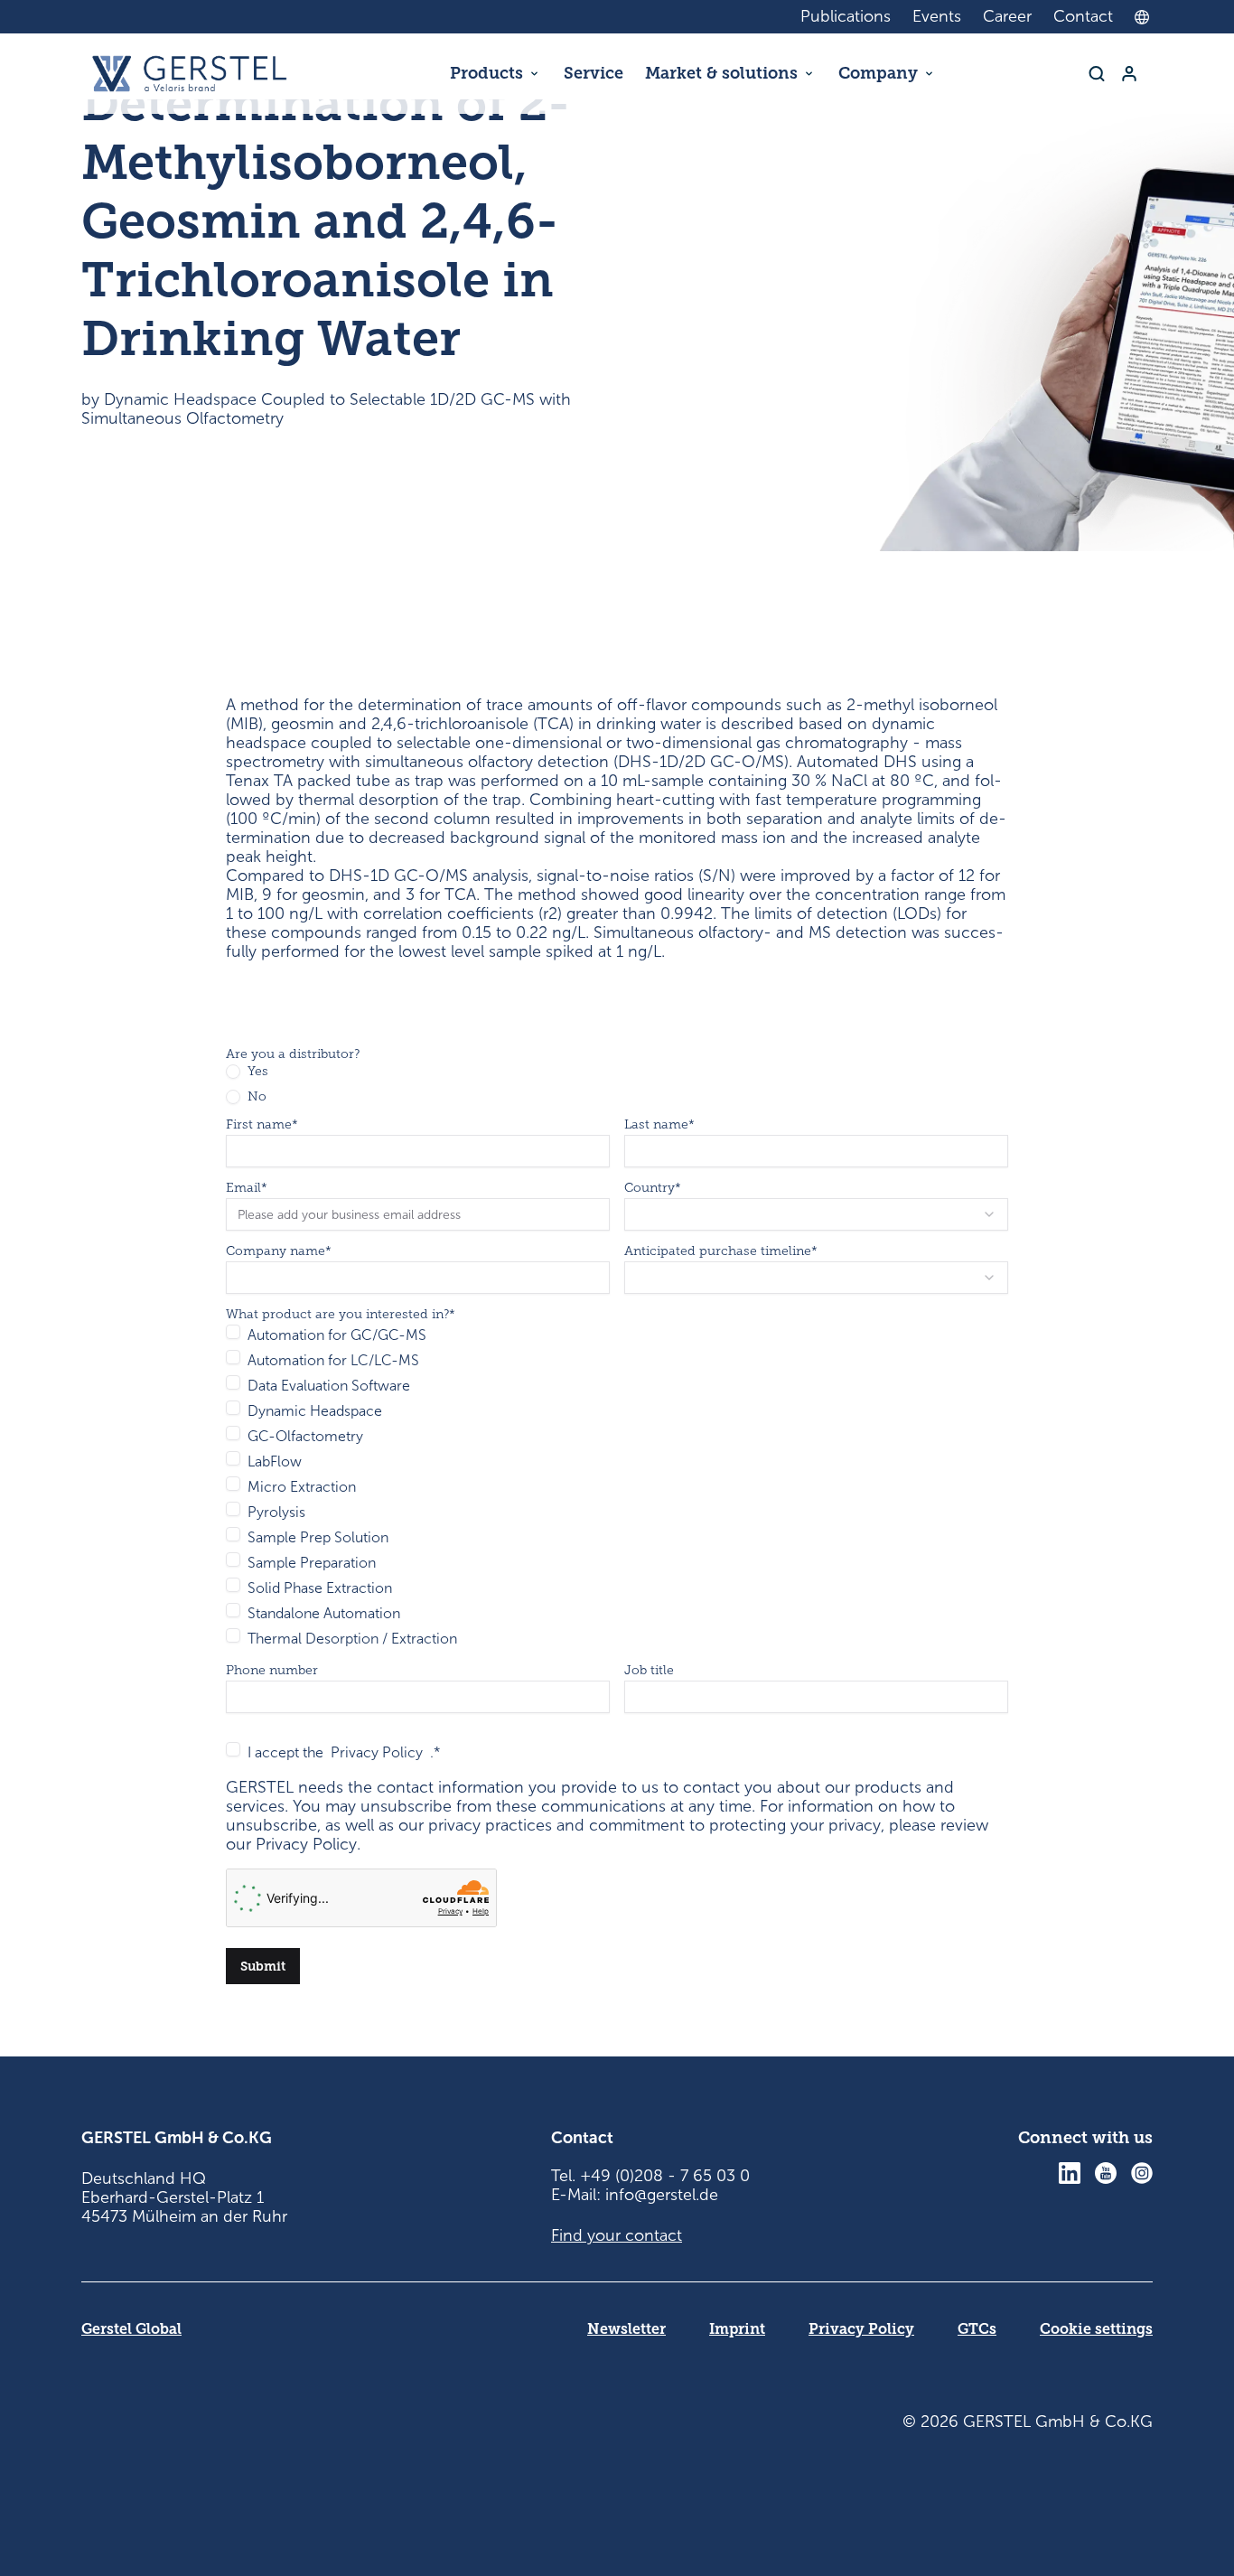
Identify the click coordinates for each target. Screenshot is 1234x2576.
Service (594, 73)
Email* (247, 1188)
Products (486, 73)
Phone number (272, 1671)
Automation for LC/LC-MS (333, 1360)
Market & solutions (721, 73)
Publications (846, 16)
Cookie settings (1096, 2329)
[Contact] (1129, 74)
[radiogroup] (617, 1084)
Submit (263, 1966)
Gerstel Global (131, 2329)
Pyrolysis (276, 1512)
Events (937, 16)
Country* (653, 1188)
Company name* (279, 1251)
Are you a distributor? (293, 1054)
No (257, 1097)
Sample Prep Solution (318, 1537)
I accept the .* (344, 1752)
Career (1007, 16)
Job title (649, 1671)
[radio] (233, 1072)
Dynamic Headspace (315, 1411)
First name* (262, 1125)
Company (878, 73)
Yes (258, 1072)
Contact (1083, 16)
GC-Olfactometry (305, 1436)
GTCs (977, 2329)
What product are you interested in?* (341, 1315)
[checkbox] (233, 1332)
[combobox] (1146, 17)
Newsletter (626, 2329)
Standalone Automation (324, 1613)
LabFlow (275, 1461)
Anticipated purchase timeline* (721, 1251)
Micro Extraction (302, 1487)
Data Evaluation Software (329, 1386)
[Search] (1097, 74)
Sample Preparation (312, 1563)
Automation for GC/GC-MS (337, 1335)
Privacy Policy (377, 1752)
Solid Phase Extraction (320, 1588)
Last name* (659, 1125)
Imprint (737, 2329)
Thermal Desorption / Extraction (352, 1639)
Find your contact (617, 2235)
